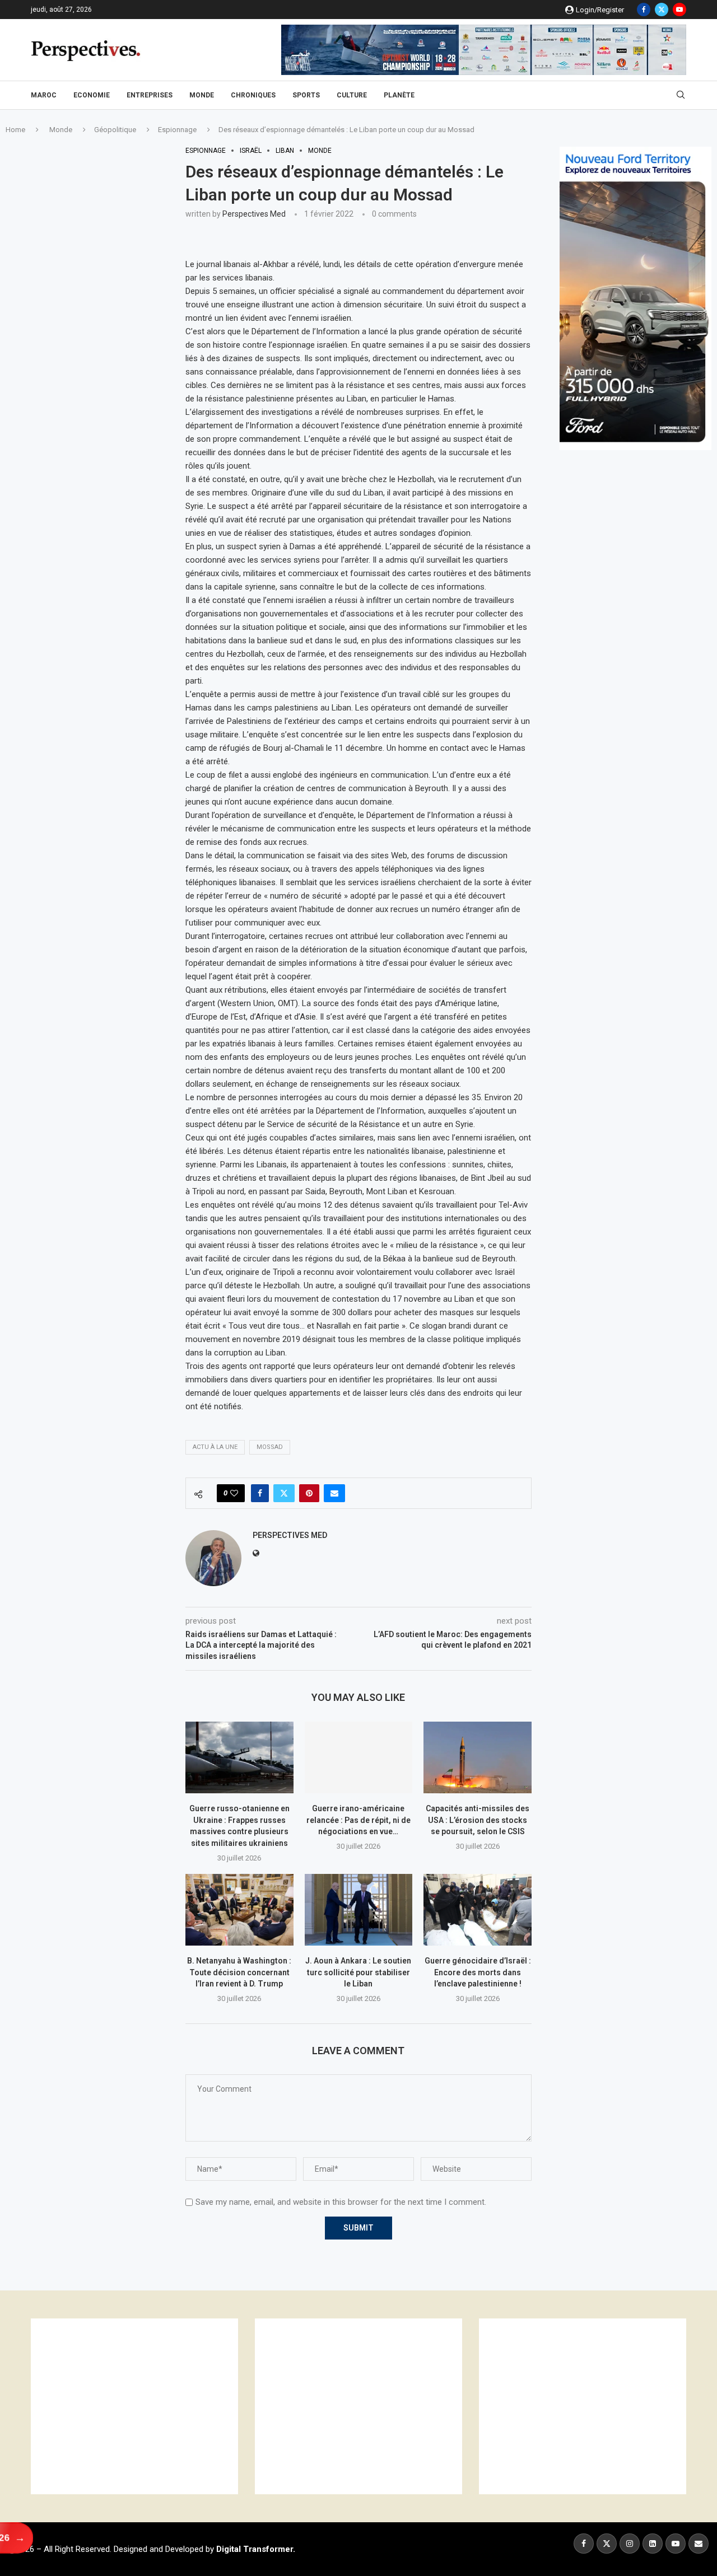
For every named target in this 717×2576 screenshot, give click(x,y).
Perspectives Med (254, 214)
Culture (352, 95)
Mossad (270, 1447)
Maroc (44, 95)
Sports (306, 95)
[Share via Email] (334, 1493)
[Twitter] (662, 10)
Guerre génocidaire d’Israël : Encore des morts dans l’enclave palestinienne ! (478, 1972)
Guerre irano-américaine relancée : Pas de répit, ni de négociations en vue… (358, 1820)
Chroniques (253, 95)
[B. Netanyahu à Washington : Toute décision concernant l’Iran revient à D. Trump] (239, 1910)
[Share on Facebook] (260, 1493)
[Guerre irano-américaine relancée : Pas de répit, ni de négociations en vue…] (359, 1757)
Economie (92, 95)
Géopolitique (115, 130)
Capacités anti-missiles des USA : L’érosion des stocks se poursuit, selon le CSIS (478, 1820)
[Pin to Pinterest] (309, 1493)
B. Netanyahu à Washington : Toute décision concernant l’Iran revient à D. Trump (239, 1972)
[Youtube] (679, 10)
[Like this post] (234, 1493)
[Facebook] (644, 10)
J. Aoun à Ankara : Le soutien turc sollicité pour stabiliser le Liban (358, 1972)
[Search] (681, 95)
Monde (202, 95)
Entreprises (150, 95)
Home (15, 130)
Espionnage (177, 130)
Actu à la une (215, 1447)
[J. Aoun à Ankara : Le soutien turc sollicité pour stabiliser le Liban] (359, 1910)
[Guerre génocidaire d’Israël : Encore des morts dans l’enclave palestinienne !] (478, 1910)
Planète (399, 95)
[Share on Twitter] (284, 1493)
